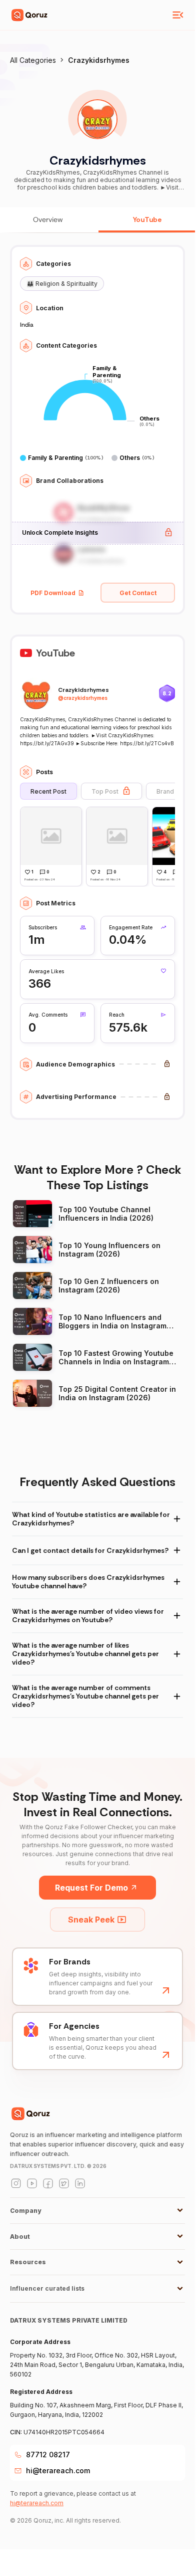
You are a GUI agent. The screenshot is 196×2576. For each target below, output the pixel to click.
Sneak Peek (91, 1920)
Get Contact (138, 593)
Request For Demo (91, 1888)
